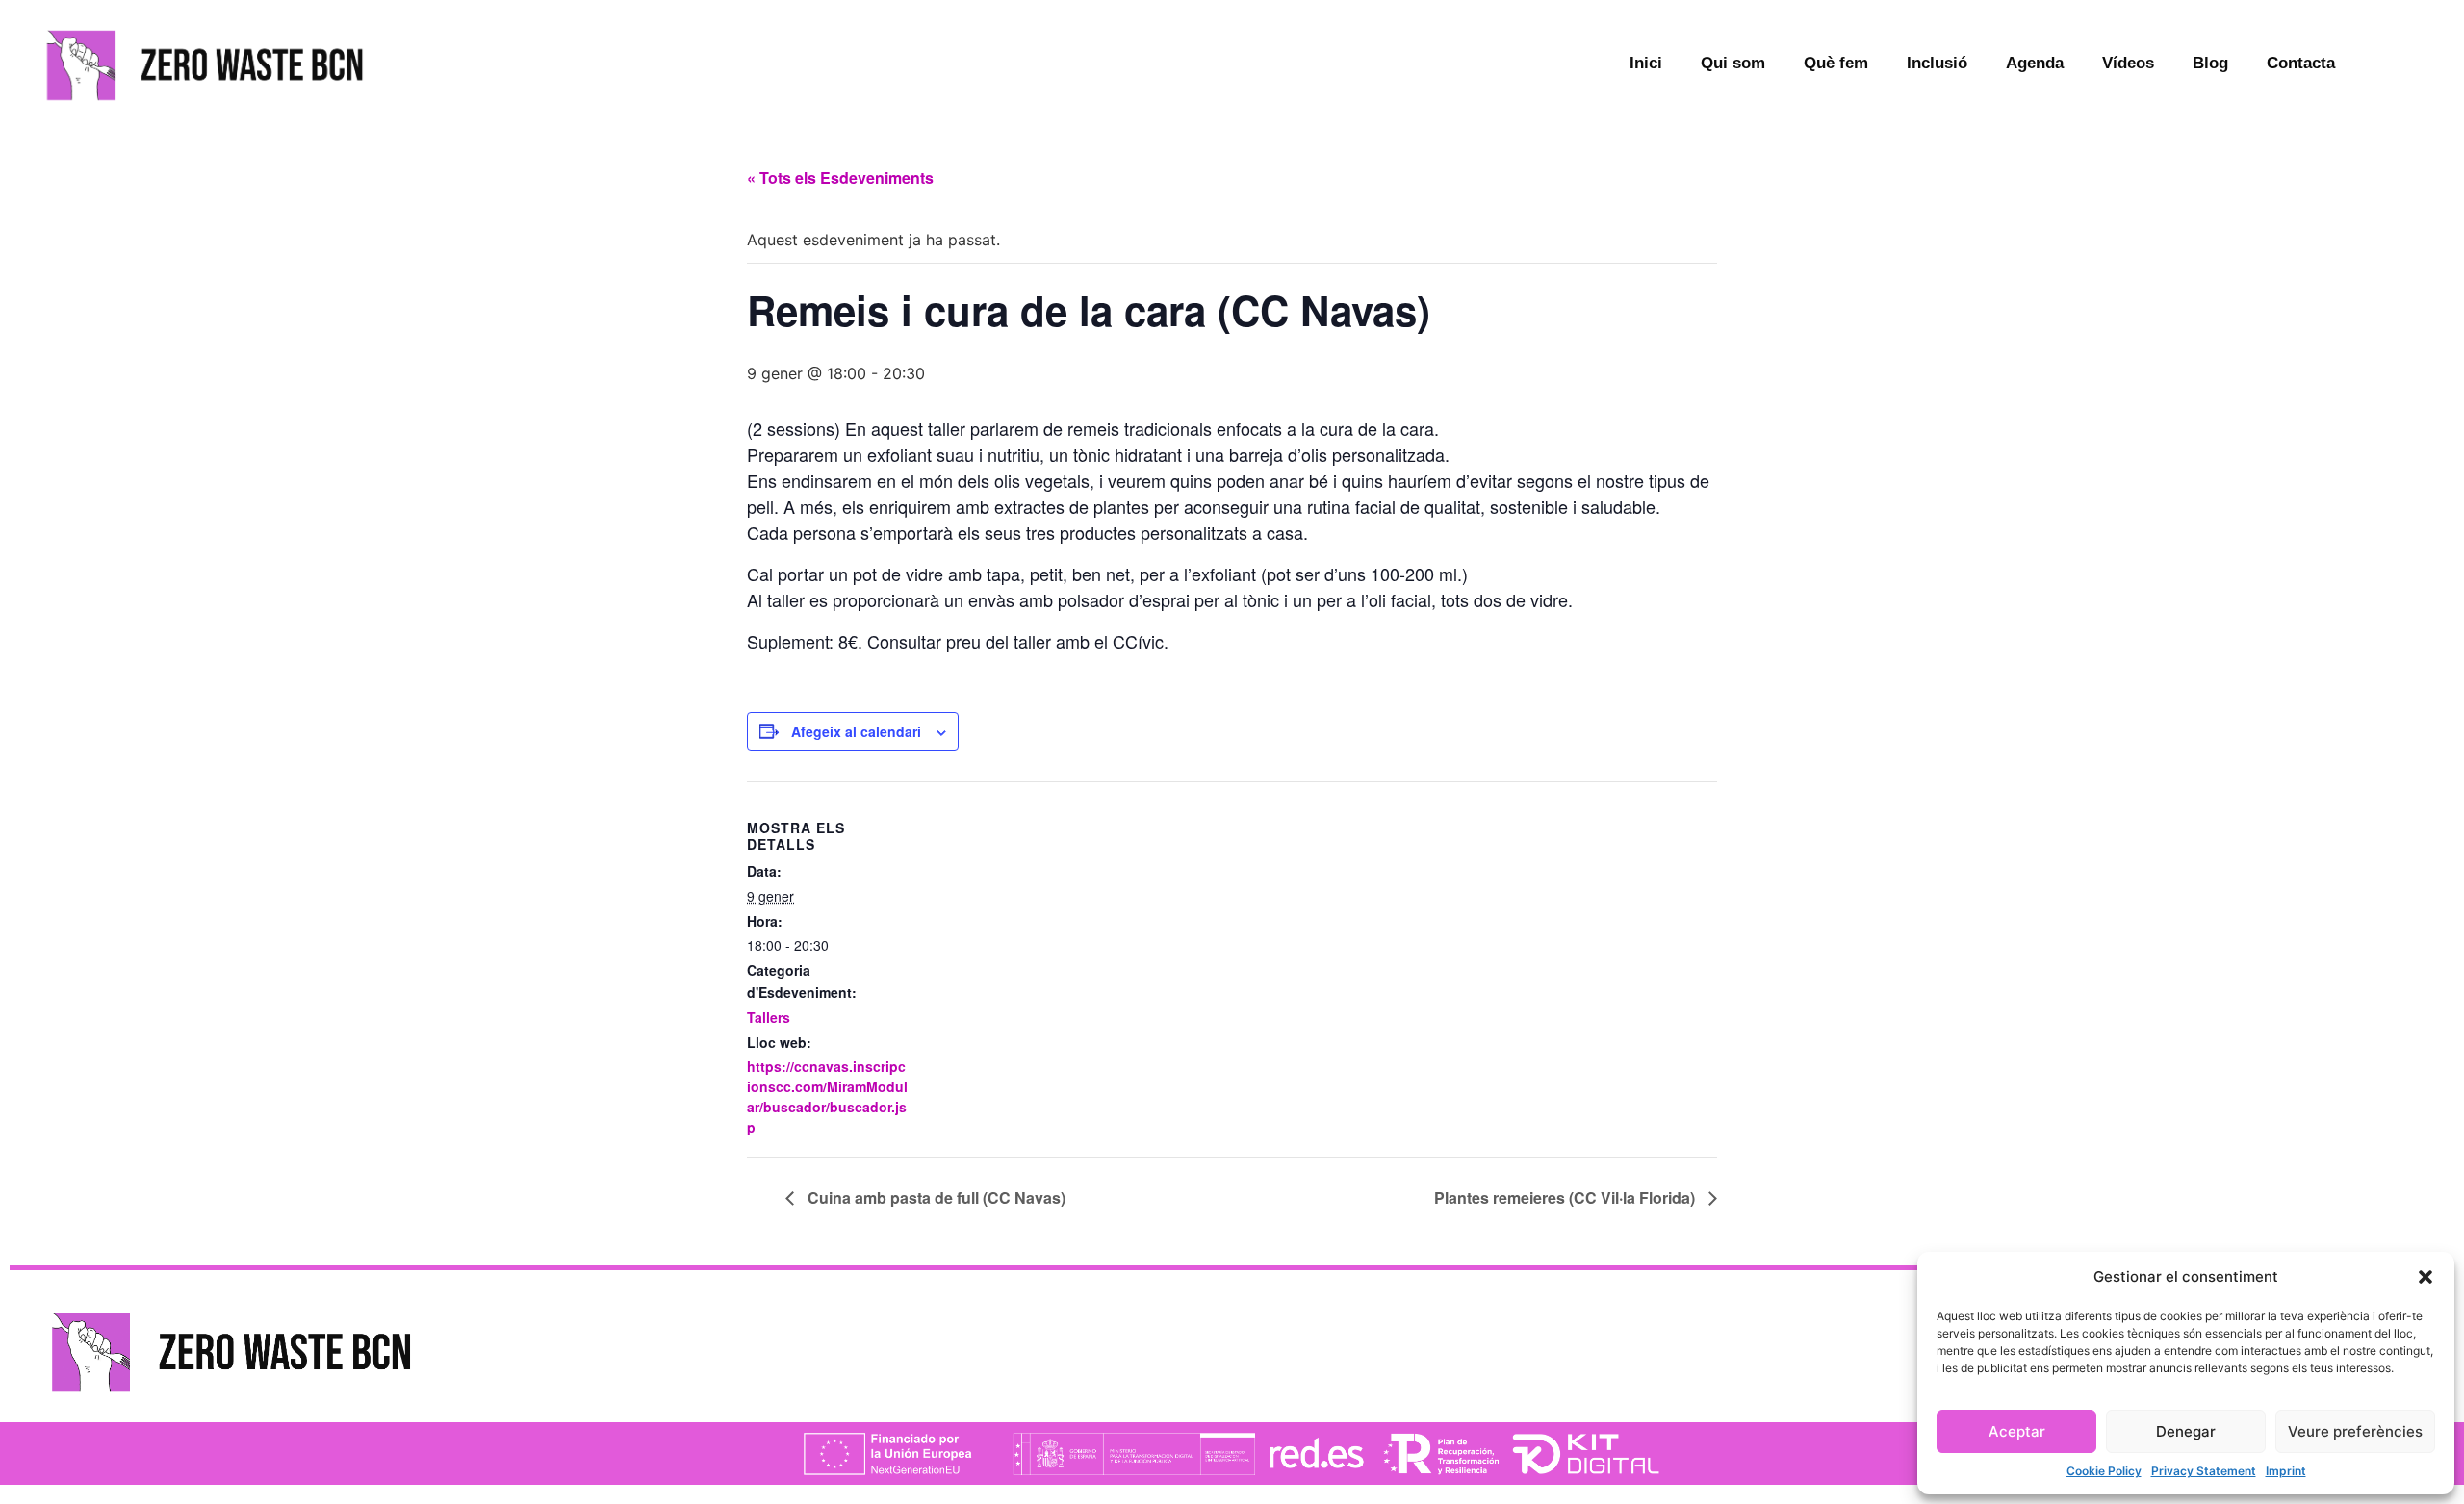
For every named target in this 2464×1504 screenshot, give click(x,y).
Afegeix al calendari (856, 731)
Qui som (1733, 63)
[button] (2425, 1277)
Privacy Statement (2204, 1471)
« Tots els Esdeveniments (840, 178)
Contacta (2301, 63)
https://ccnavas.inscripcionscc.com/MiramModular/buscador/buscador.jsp (827, 1096)
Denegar (2186, 1431)
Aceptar (2017, 1431)
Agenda (2035, 63)
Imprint (2286, 1471)
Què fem (1836, 63)
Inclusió (1937, 63)
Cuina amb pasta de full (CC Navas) (935, 1198)
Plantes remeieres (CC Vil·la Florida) (1566, 1198)
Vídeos (2128, 63)
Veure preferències (2355, 1431)
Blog (2210, 63)
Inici (1646, 63)
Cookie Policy (2104, 1471)
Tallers (769, 1017)
